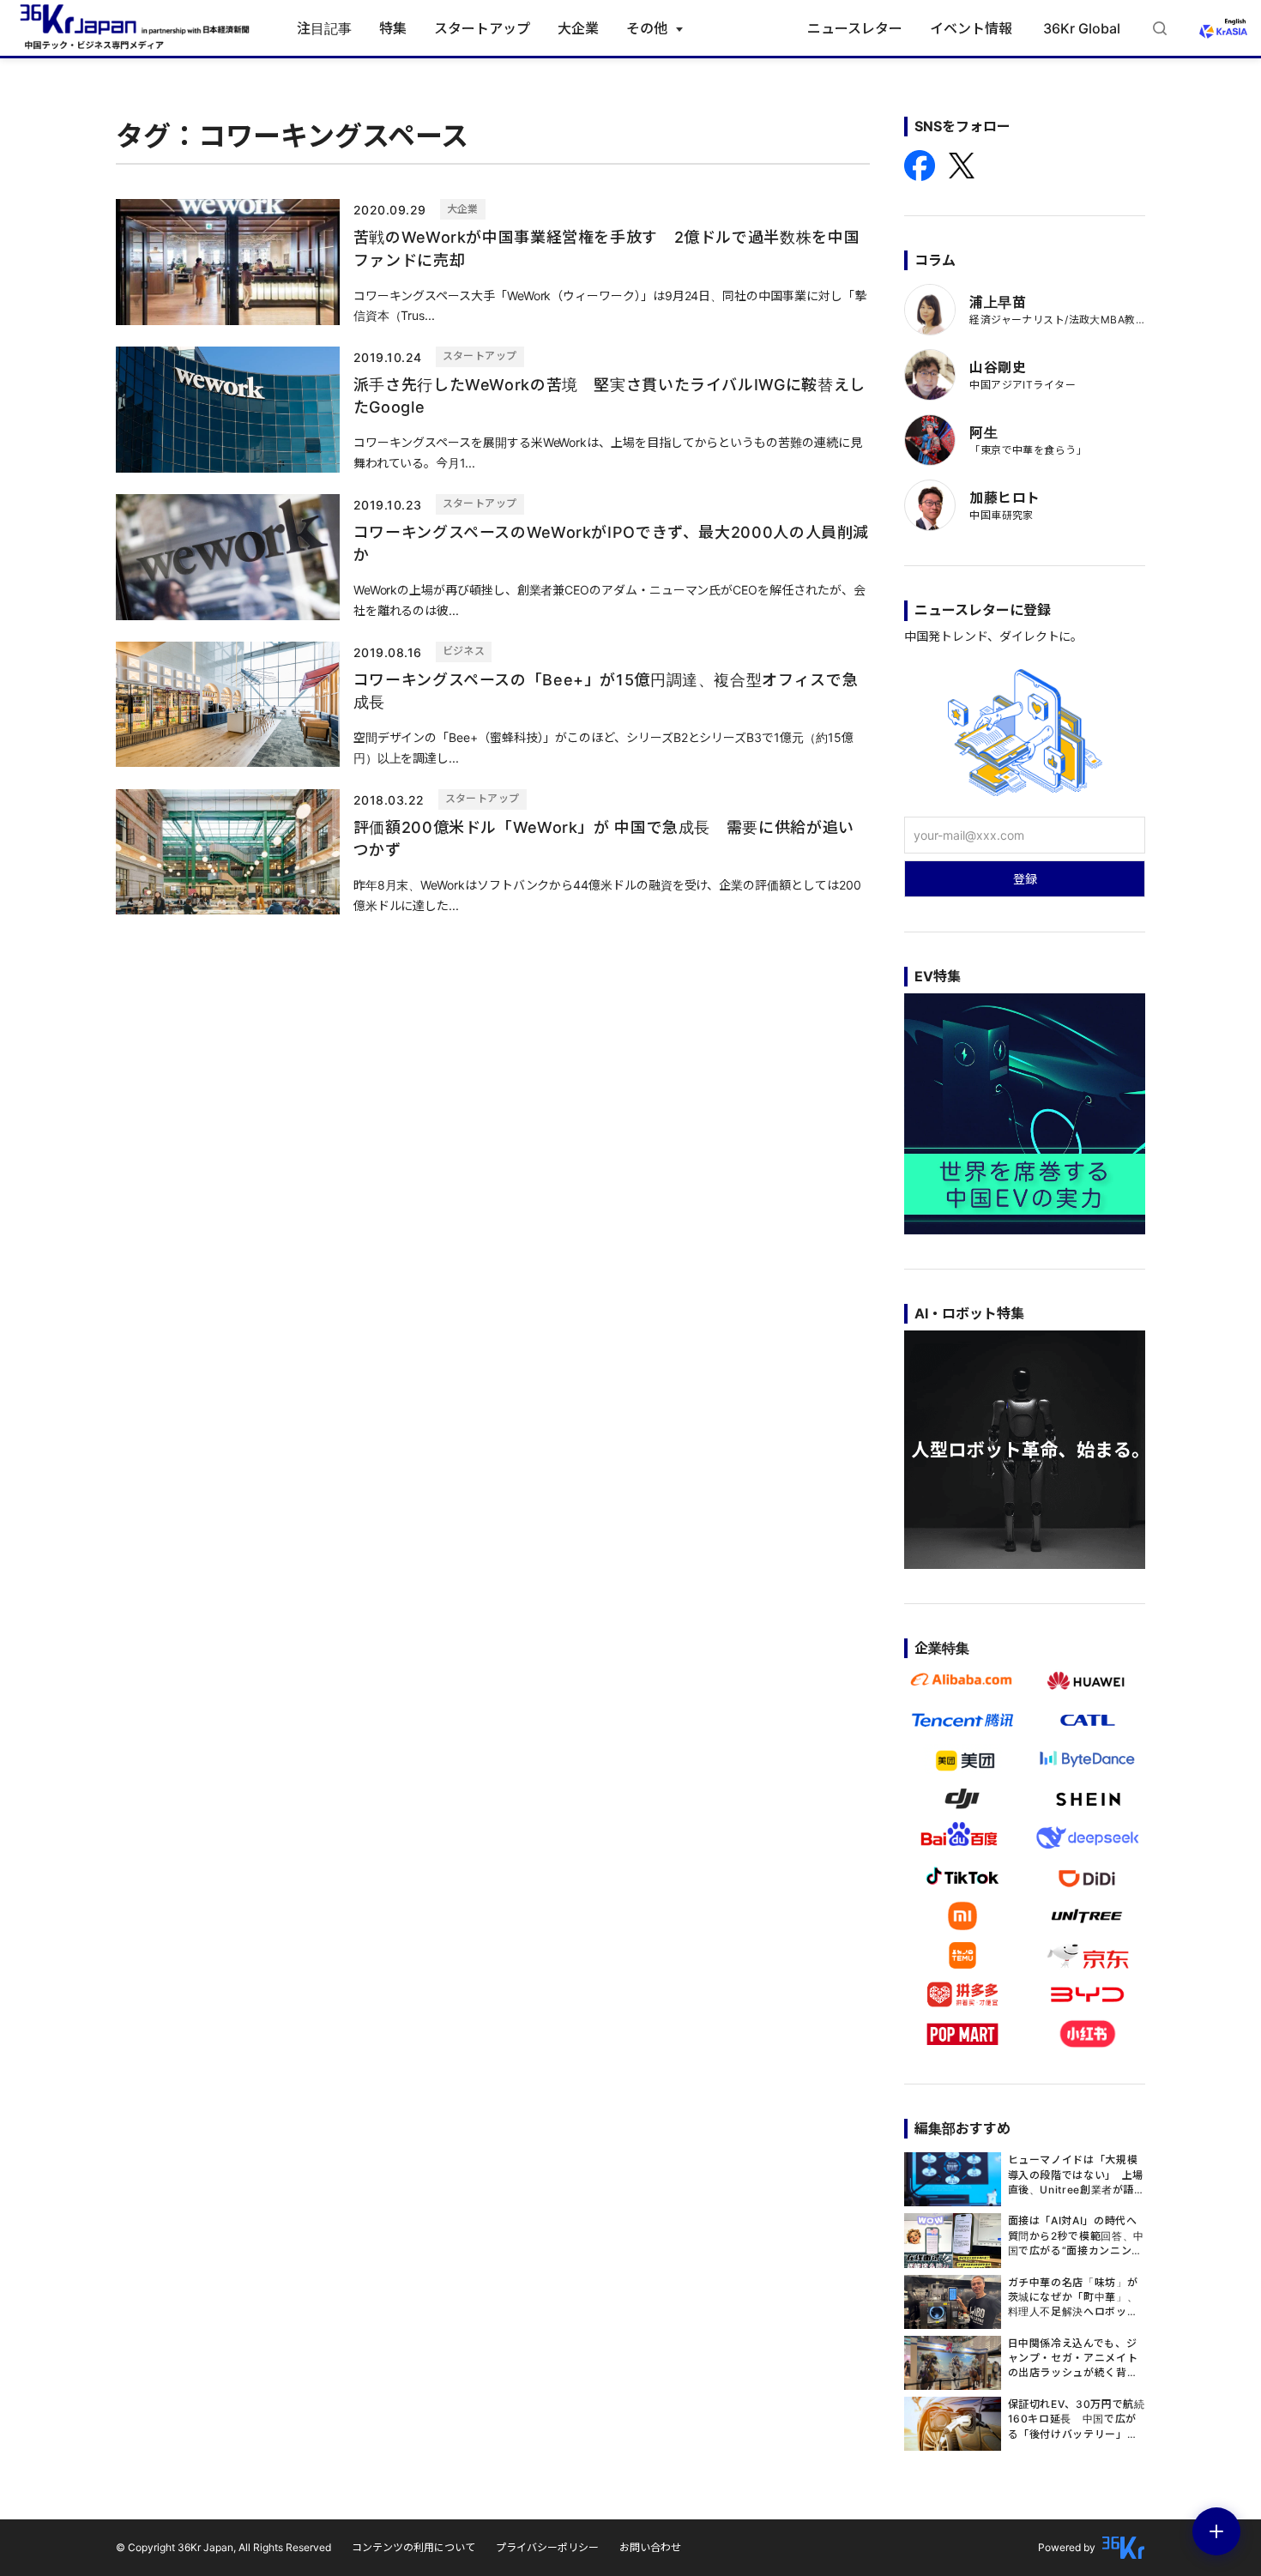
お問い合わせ (650, 2547)
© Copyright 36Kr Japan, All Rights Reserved (223, 2547)
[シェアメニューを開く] (1216, 2531)
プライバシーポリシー (547, 2547)
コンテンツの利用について (413, 2547)
